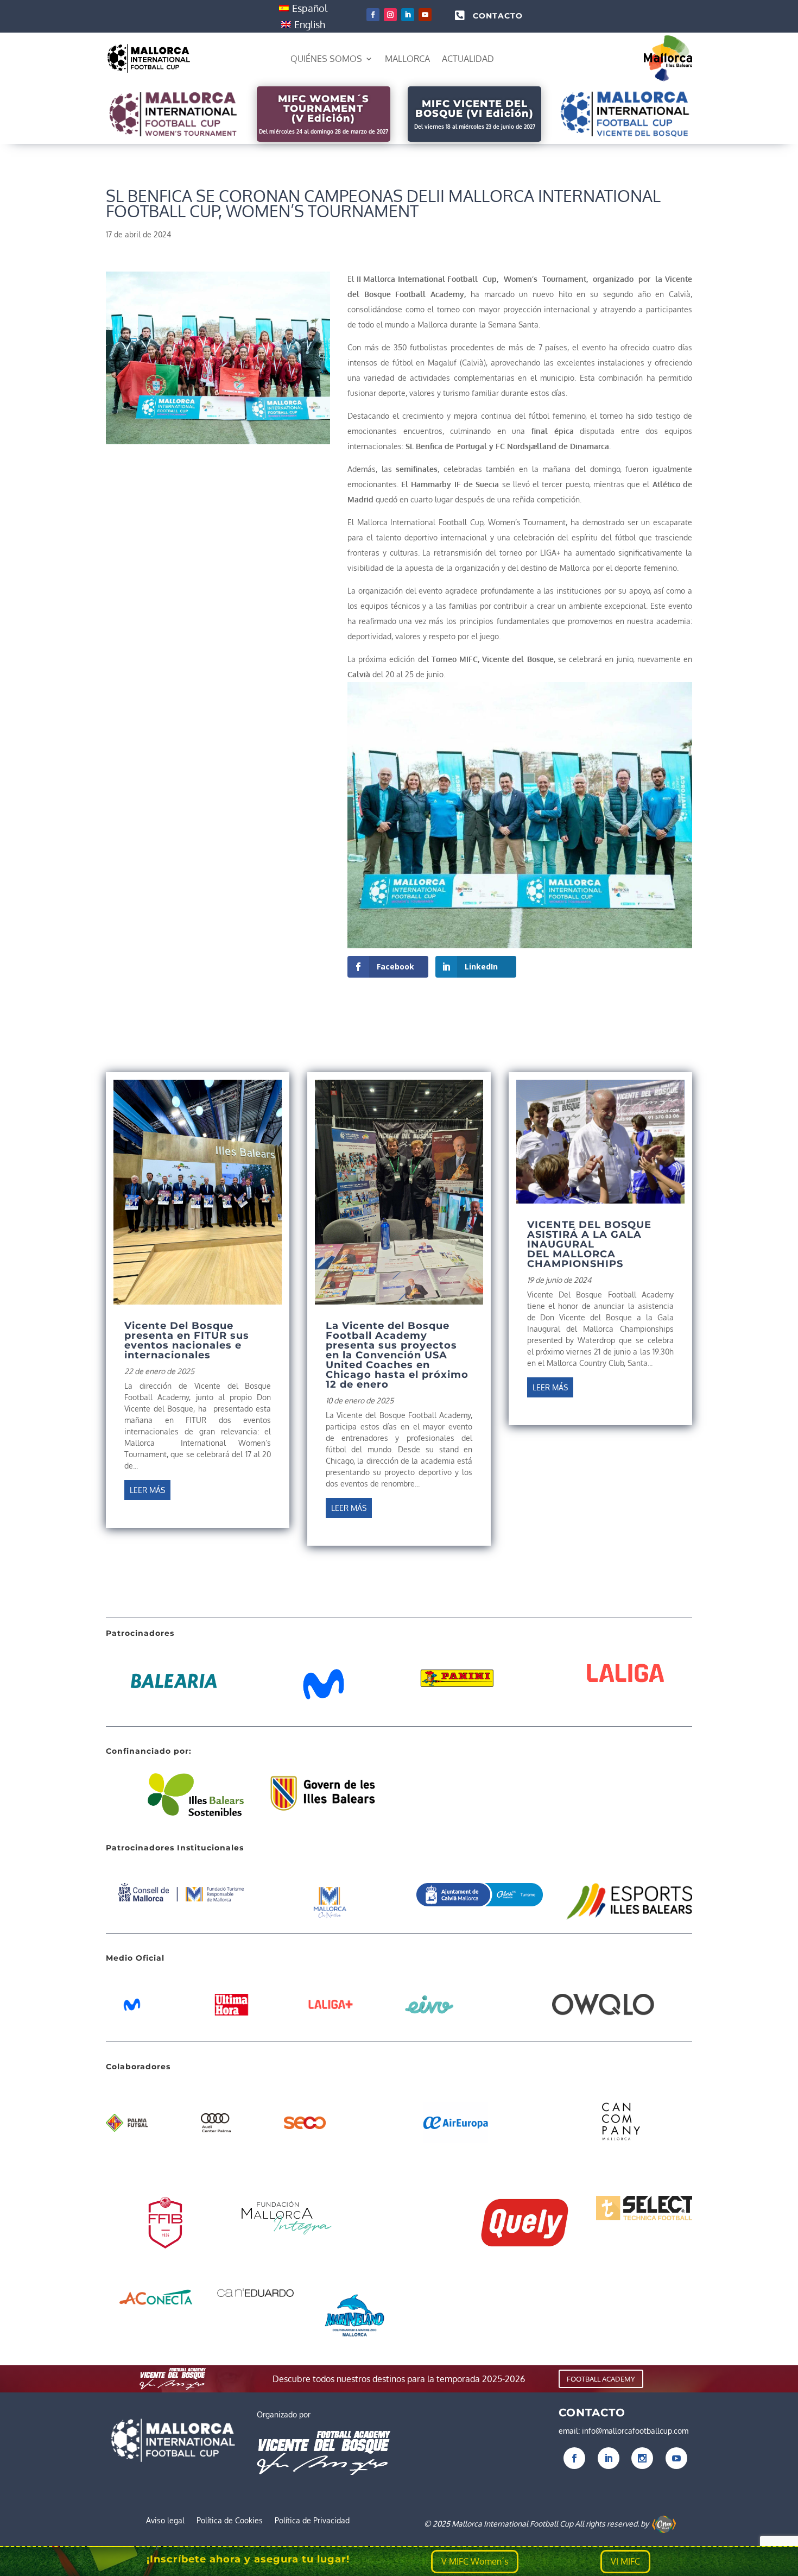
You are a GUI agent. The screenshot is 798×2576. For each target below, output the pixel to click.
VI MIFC (625, 2561)
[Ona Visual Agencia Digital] (664, 2524)
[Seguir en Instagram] (390, 15)
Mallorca (407, 59)
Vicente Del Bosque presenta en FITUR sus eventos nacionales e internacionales (187, 1340)
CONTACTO (498, 16)
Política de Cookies (230, 2521)
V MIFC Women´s (475, 2561)
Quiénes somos (326, 59)
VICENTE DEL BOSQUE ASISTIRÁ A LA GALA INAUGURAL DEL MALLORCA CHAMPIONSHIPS (589, 1244)
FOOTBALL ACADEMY (601, 2379)
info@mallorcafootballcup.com (635, 2431)
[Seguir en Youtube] (425, 15)
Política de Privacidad (312, 2521)
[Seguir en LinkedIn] (408, 15)
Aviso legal (165, 2521)
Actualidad (468, 59)
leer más (147, 1490)
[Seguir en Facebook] (373, 15)
